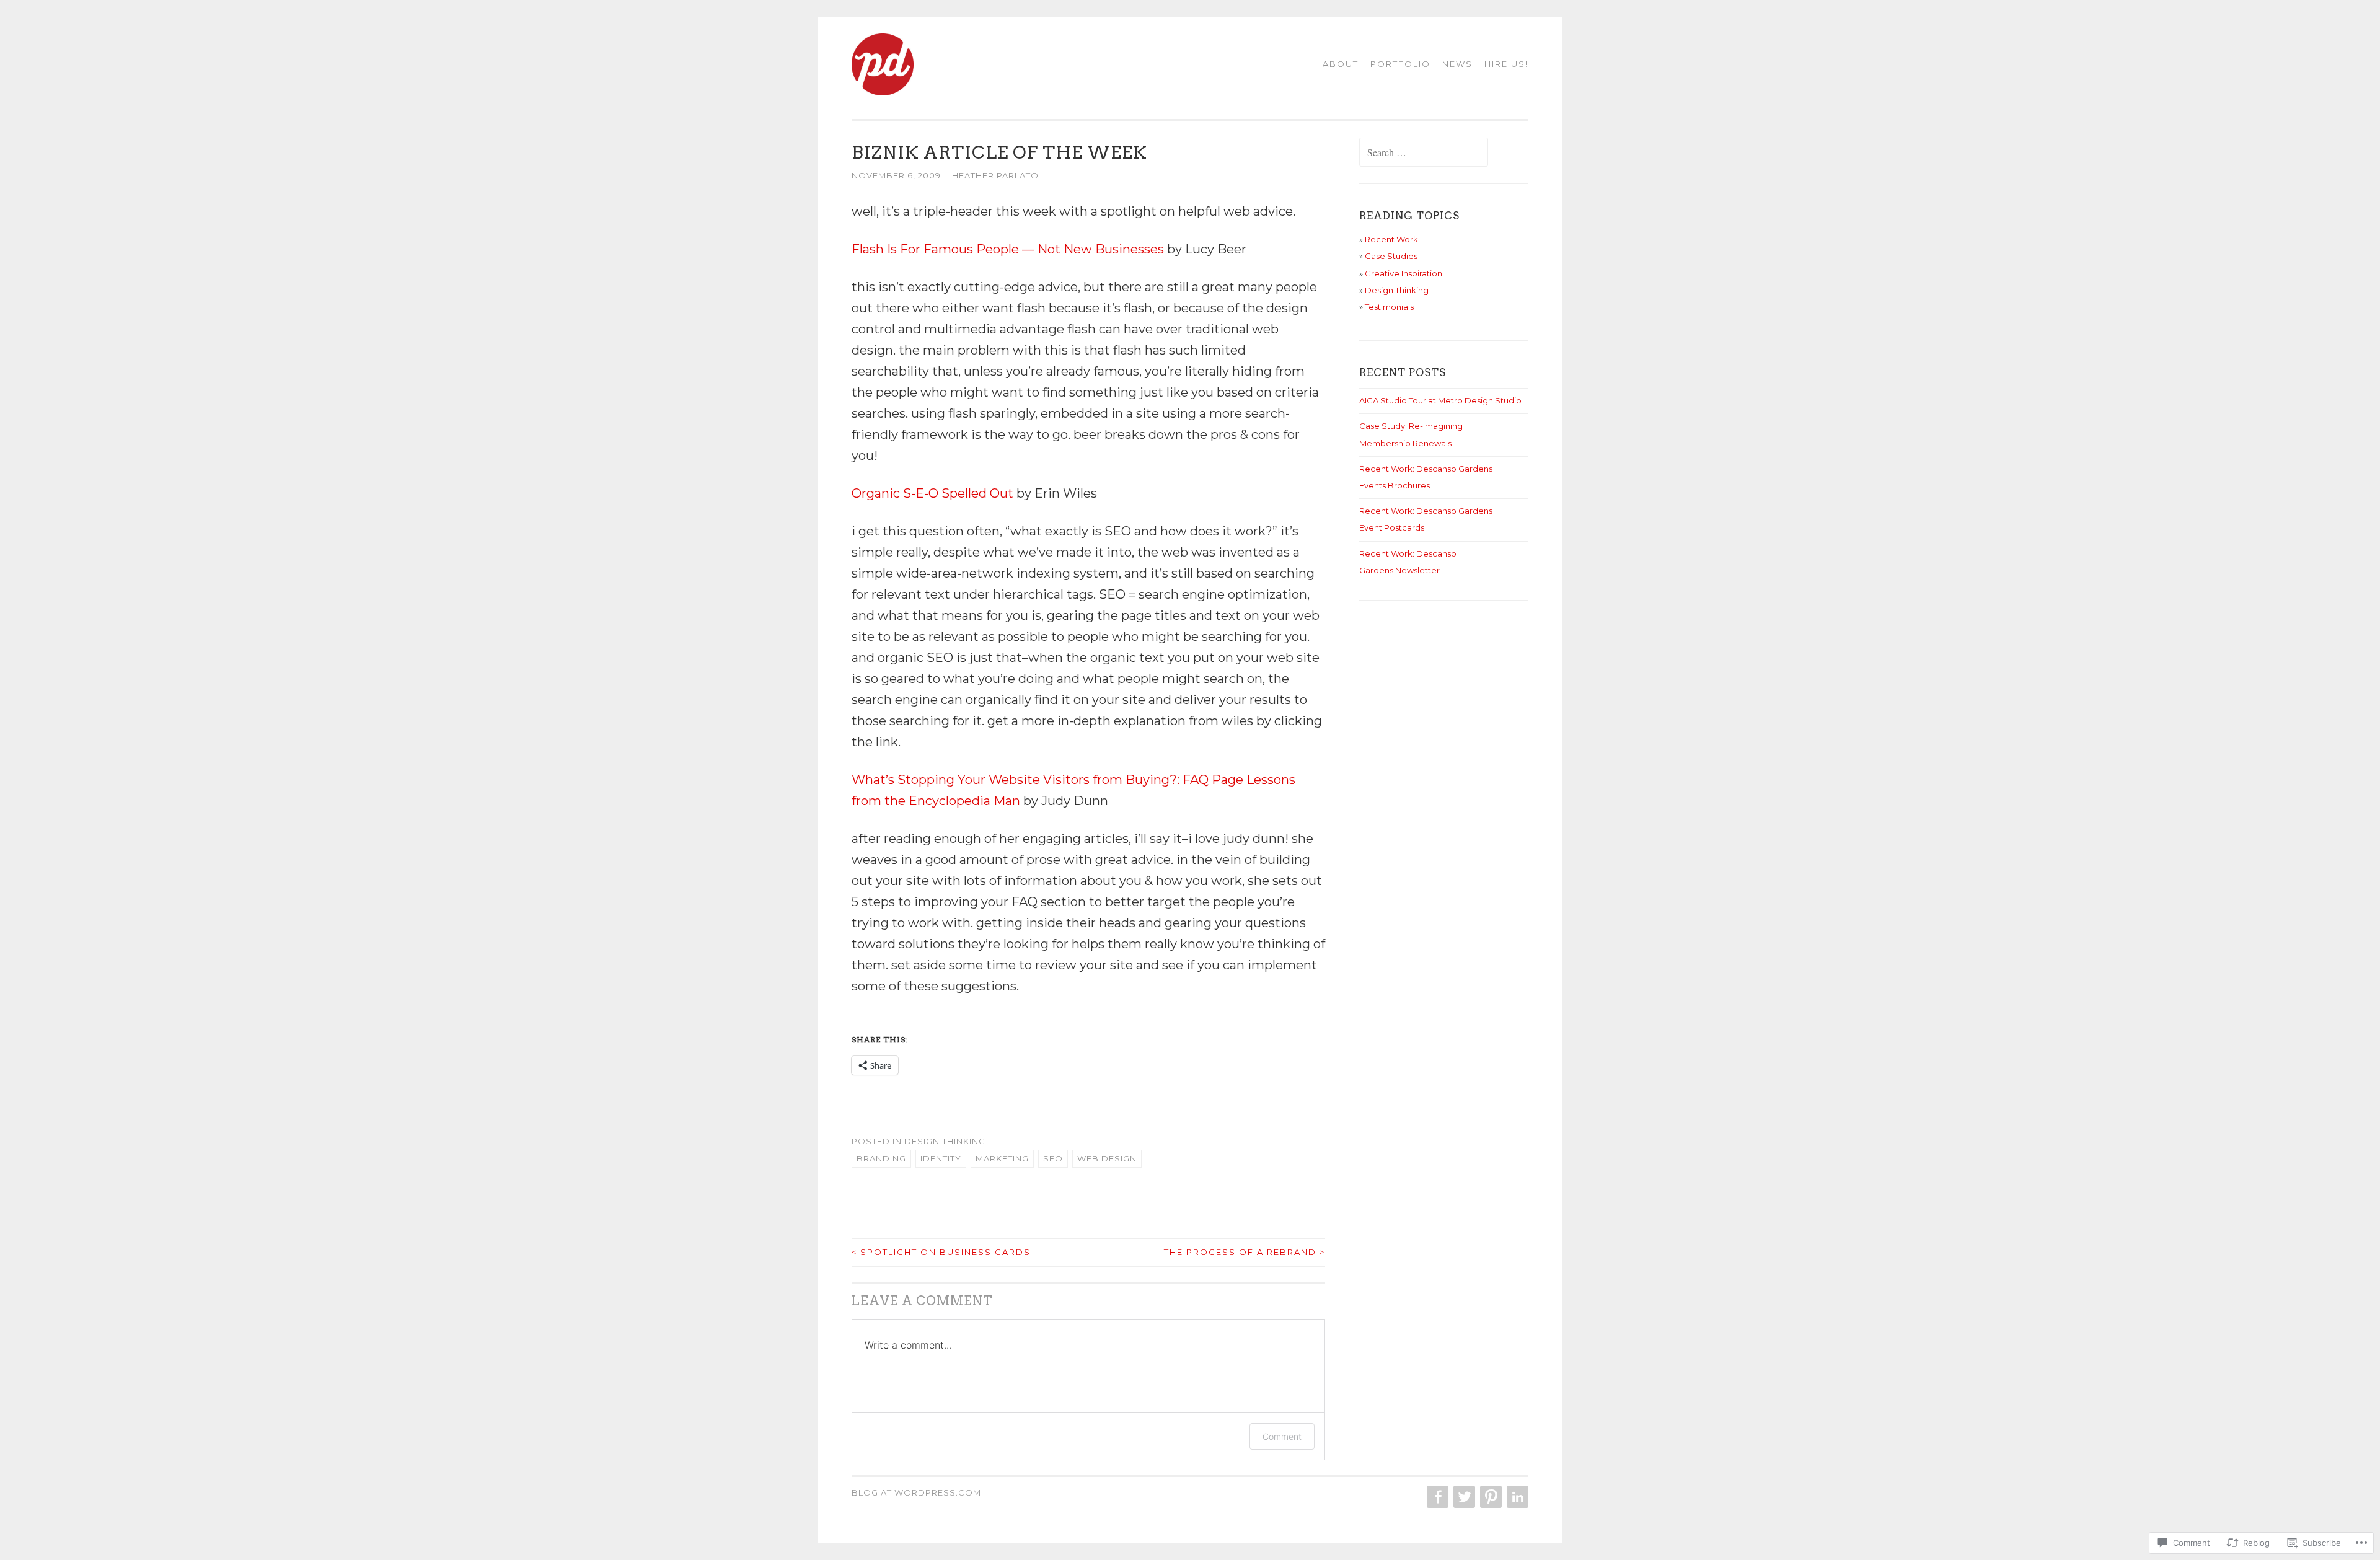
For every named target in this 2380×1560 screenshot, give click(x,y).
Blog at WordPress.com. (918, 1492)
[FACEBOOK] (1436, 1497)
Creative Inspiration (1404, 273)
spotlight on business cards (941, 1252)
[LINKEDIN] (1516, 1497)
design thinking (945, 1141)
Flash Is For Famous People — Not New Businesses (1008, 249)
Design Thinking (1397, 290)
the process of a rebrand (1245, 1252)
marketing (1002, 1158)
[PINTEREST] (1490, 1497)
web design (1107, 1158)
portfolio (1400, 64)
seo (1053, 1158)
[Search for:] (1424, 153)
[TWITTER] (1463, 1497)
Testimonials (1389, 307)
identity (941, 1158)
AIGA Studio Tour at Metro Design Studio (1440, 400)
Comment (1282, 1436)
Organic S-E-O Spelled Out (932, 493)
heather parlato (995, 175)
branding (881, 1158)
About (1341, 64)
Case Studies (1391, 256)
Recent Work (1391, 239)
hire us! (1506, 64)
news (1457, 64)
